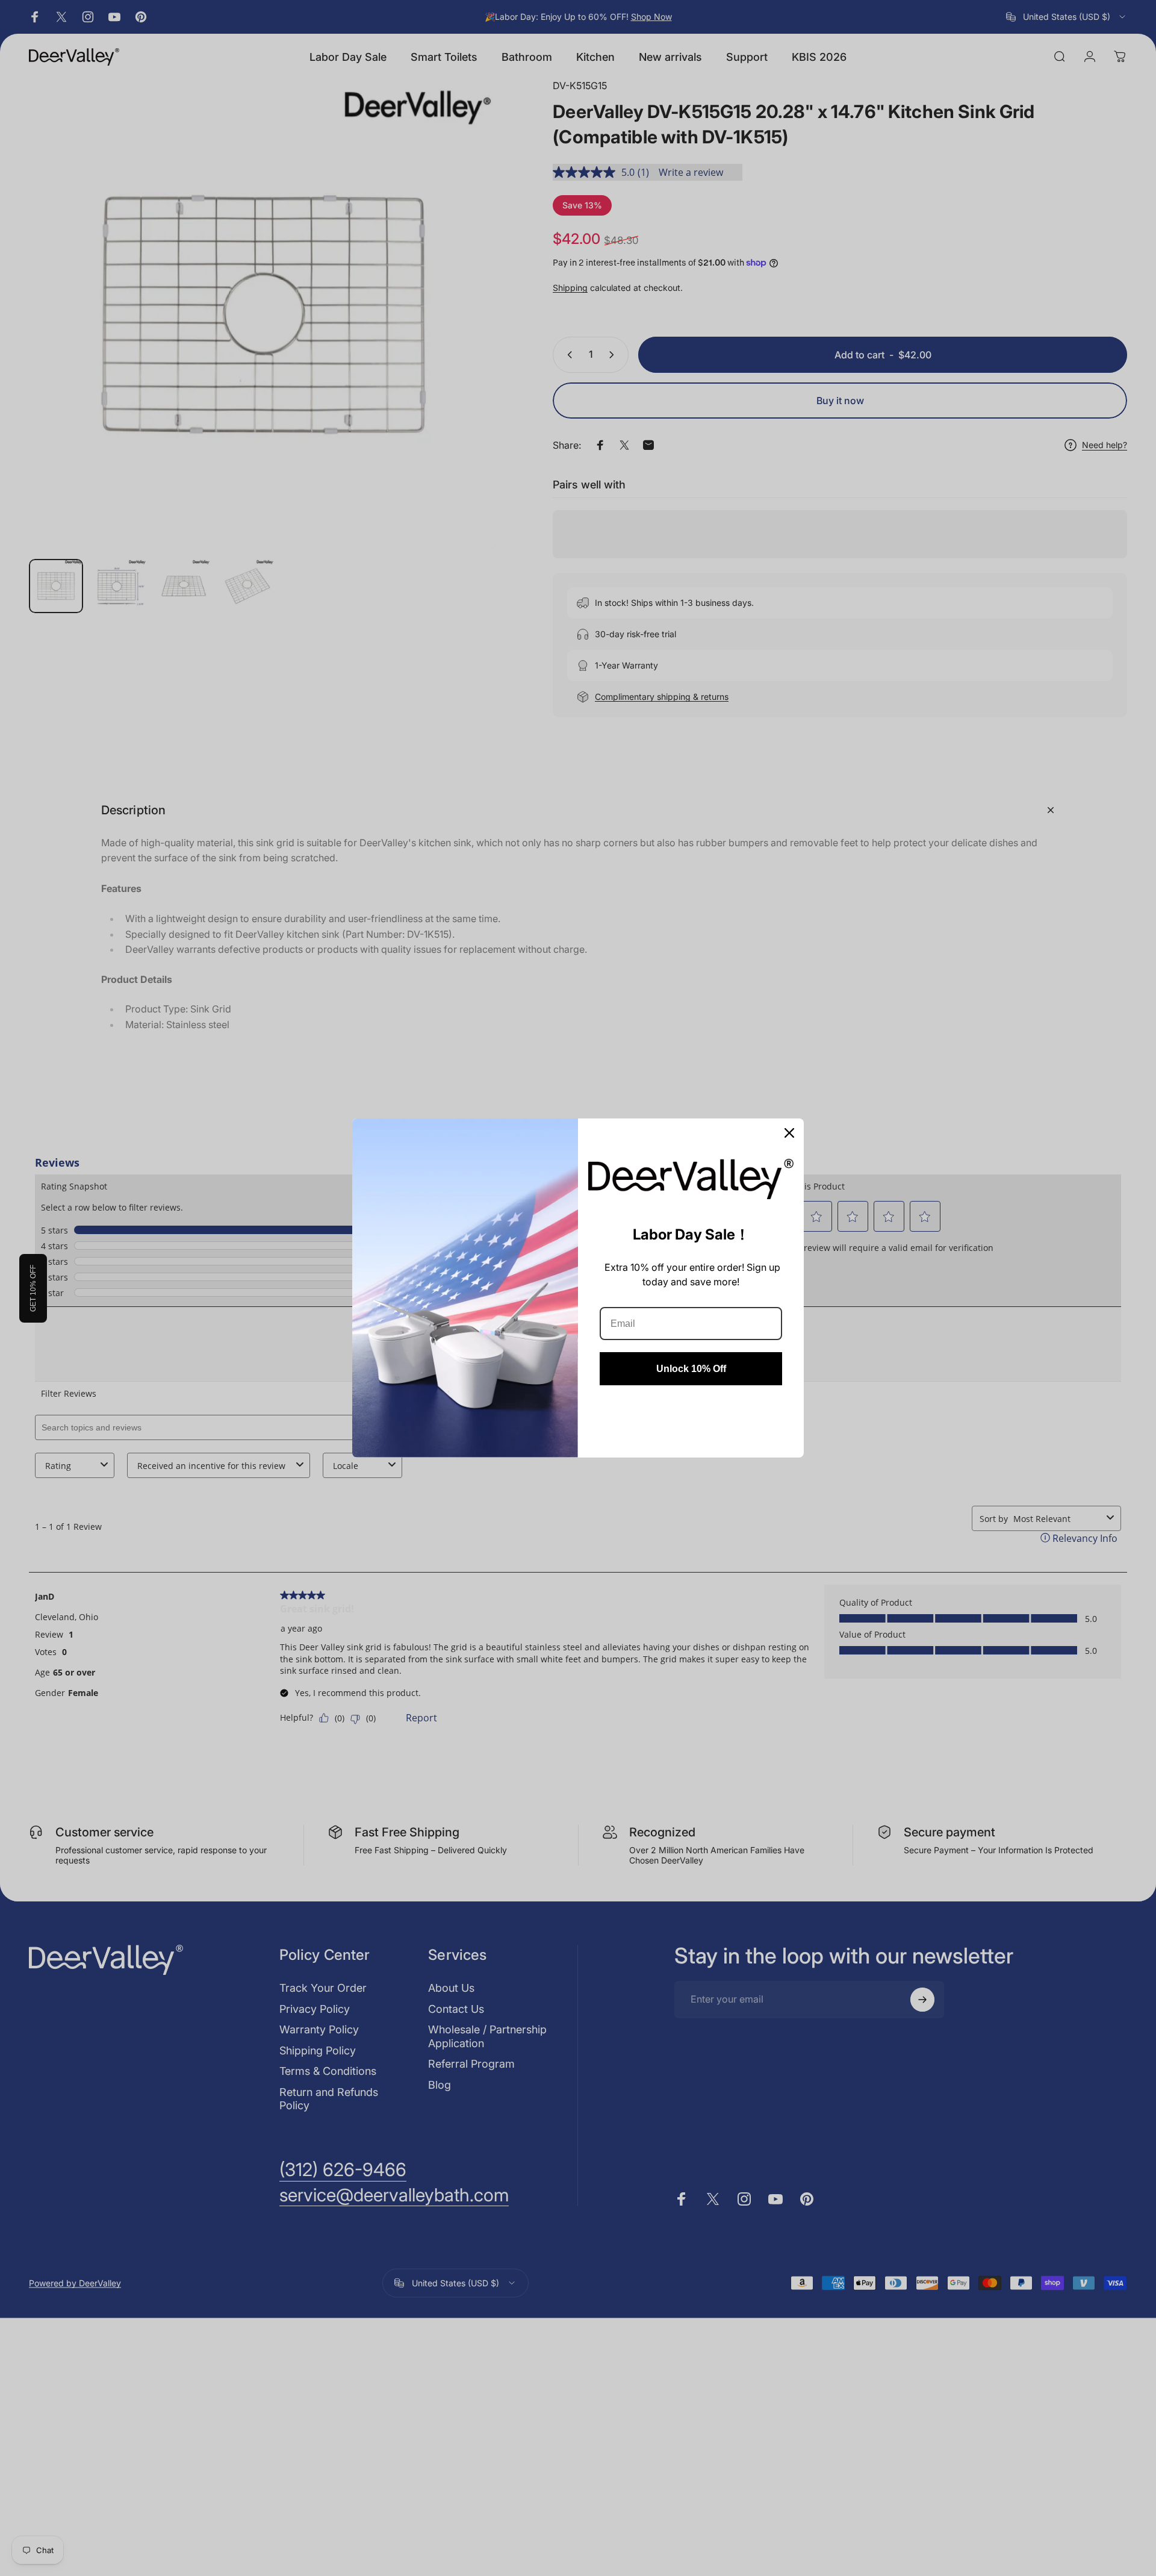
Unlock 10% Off (691, 1369)
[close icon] (789, 1133)
